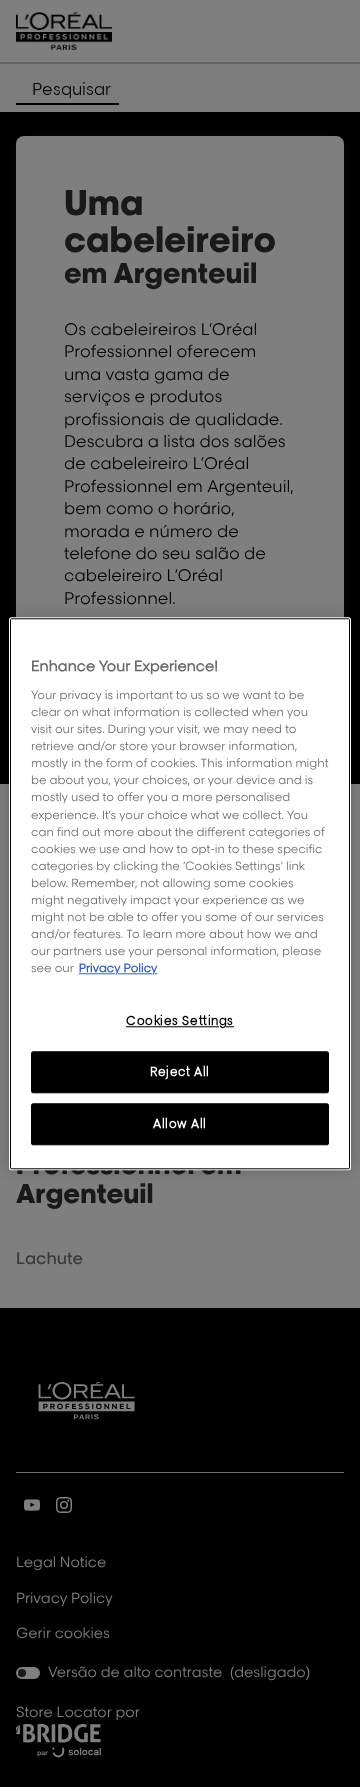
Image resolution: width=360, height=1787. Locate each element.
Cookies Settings (180, 1020)
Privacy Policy (118, 967)
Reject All (180, 1071)
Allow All (180, 1123)
